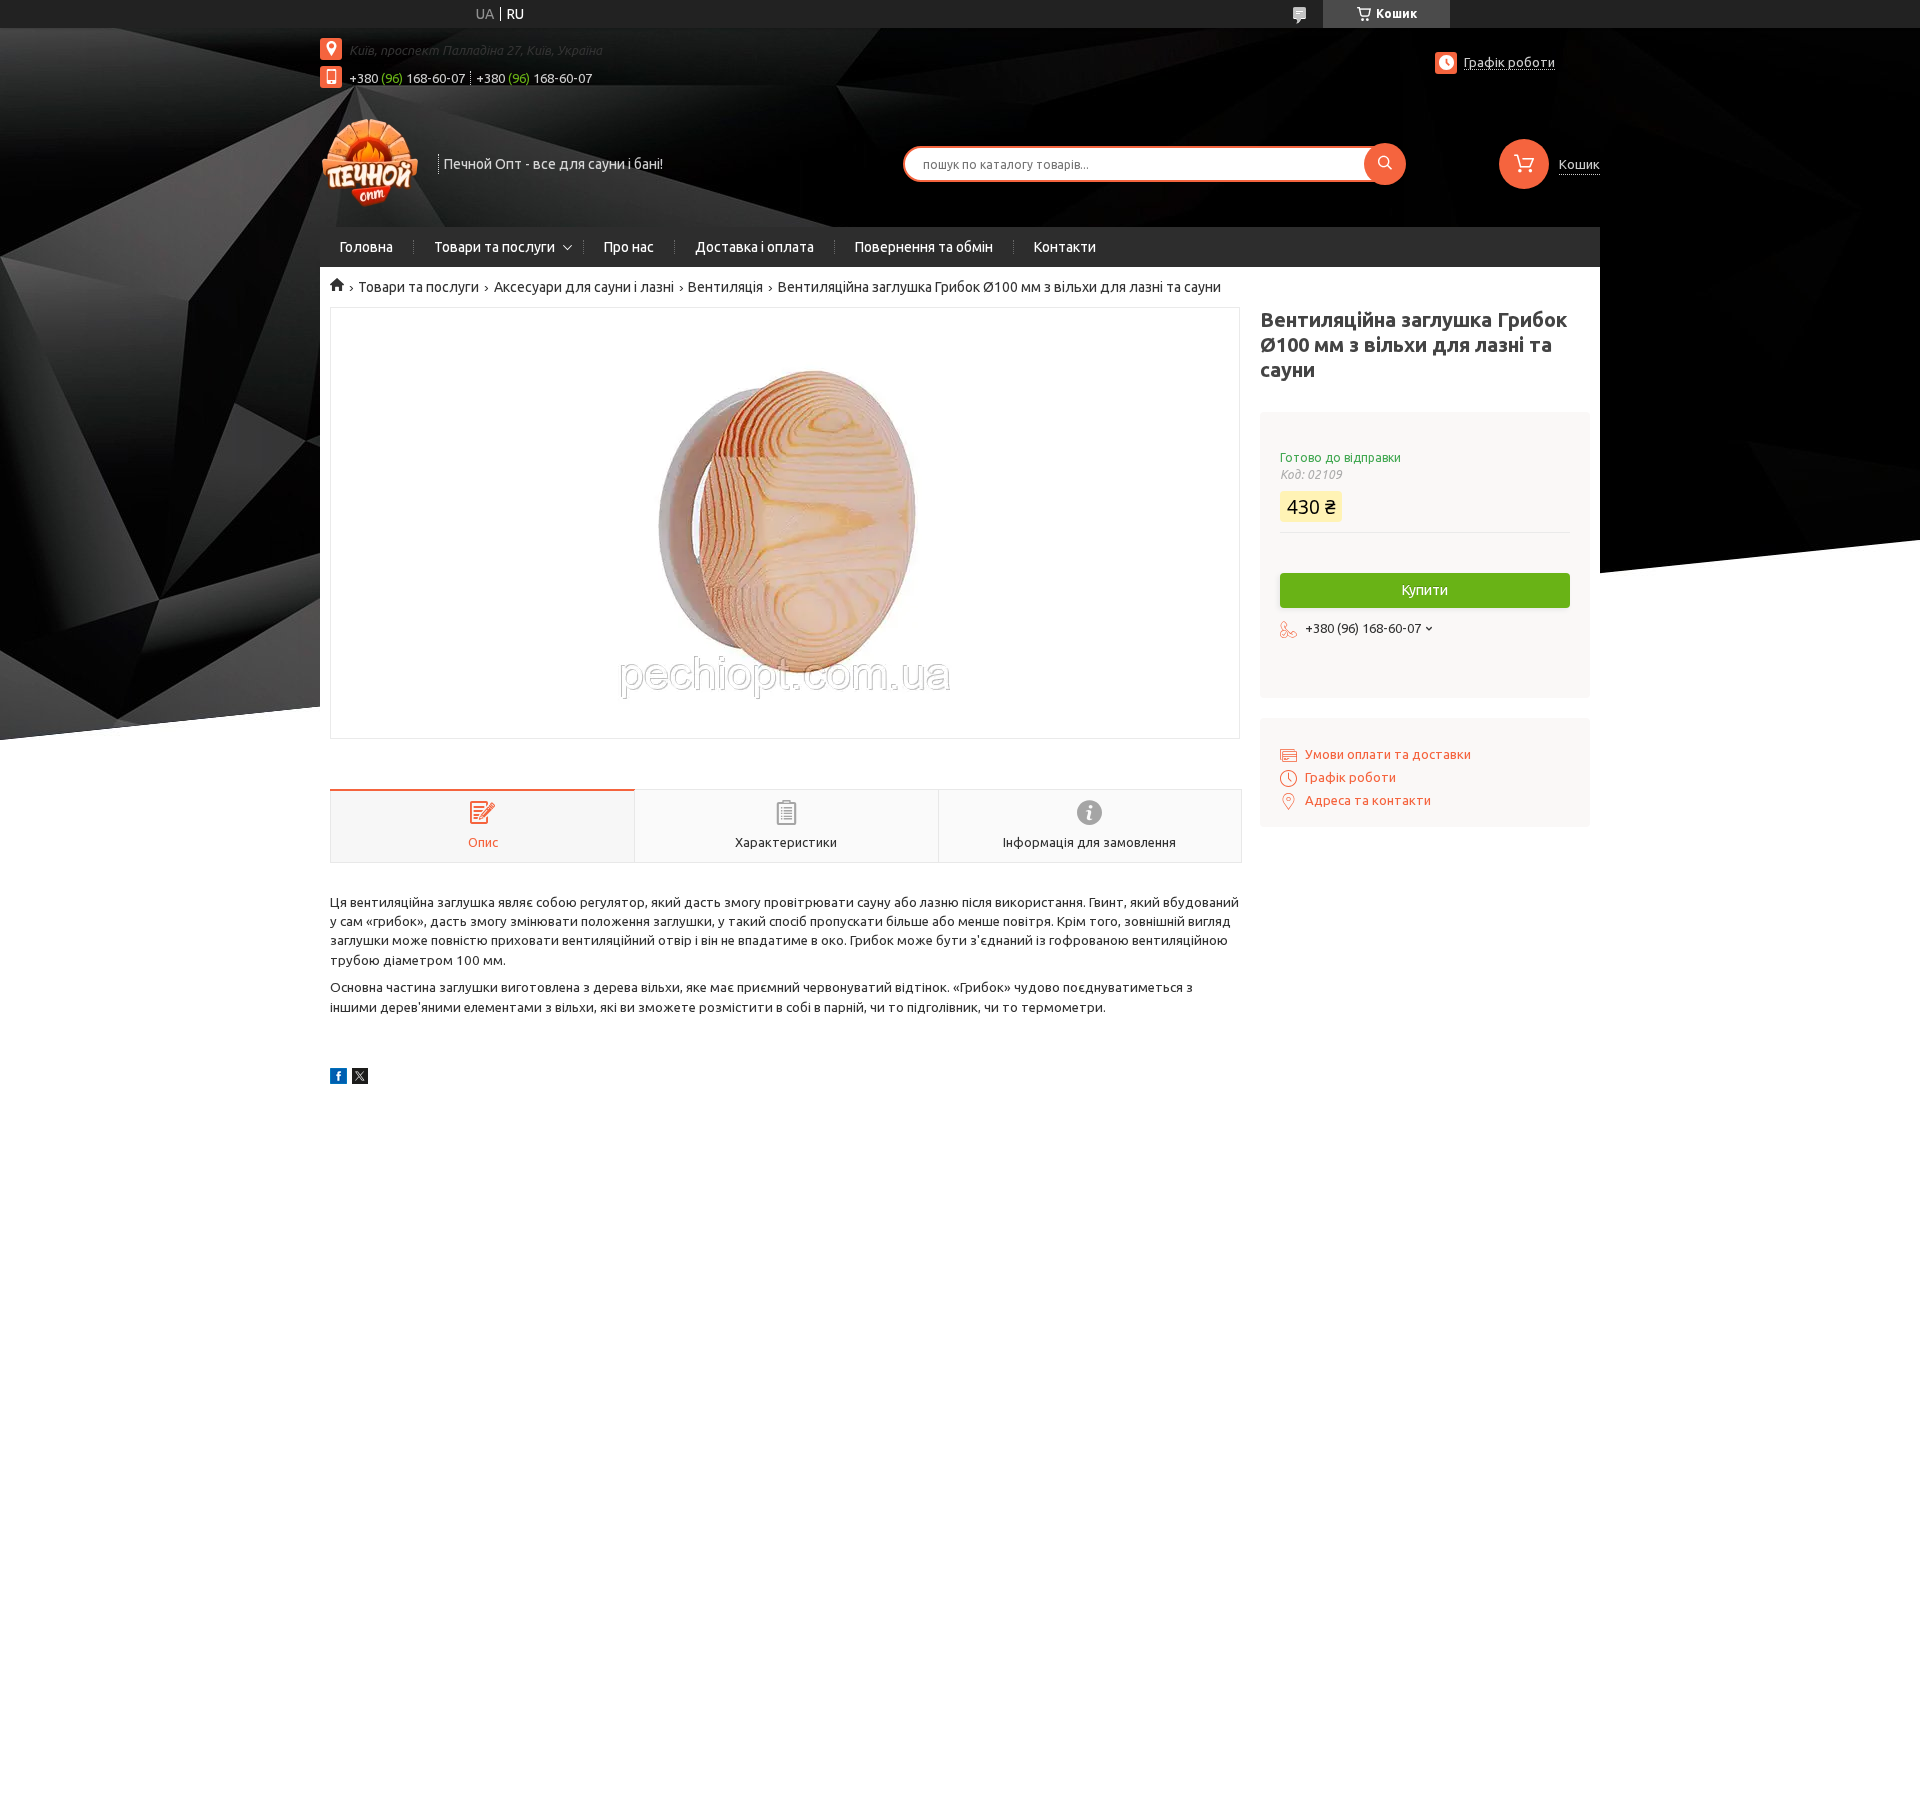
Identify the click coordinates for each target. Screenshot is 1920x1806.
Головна (366, 247)
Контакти (1065, 247)
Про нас (629, 247)
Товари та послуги (494, 247)
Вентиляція (725, 287)
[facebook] (338, 1079)
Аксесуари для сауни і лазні (584, 287)
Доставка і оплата (754, 247)
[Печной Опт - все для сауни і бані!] (370, 162)
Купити (1425, 590)
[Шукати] (1385, 164)
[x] (360, 1079)
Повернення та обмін (924, 247)
